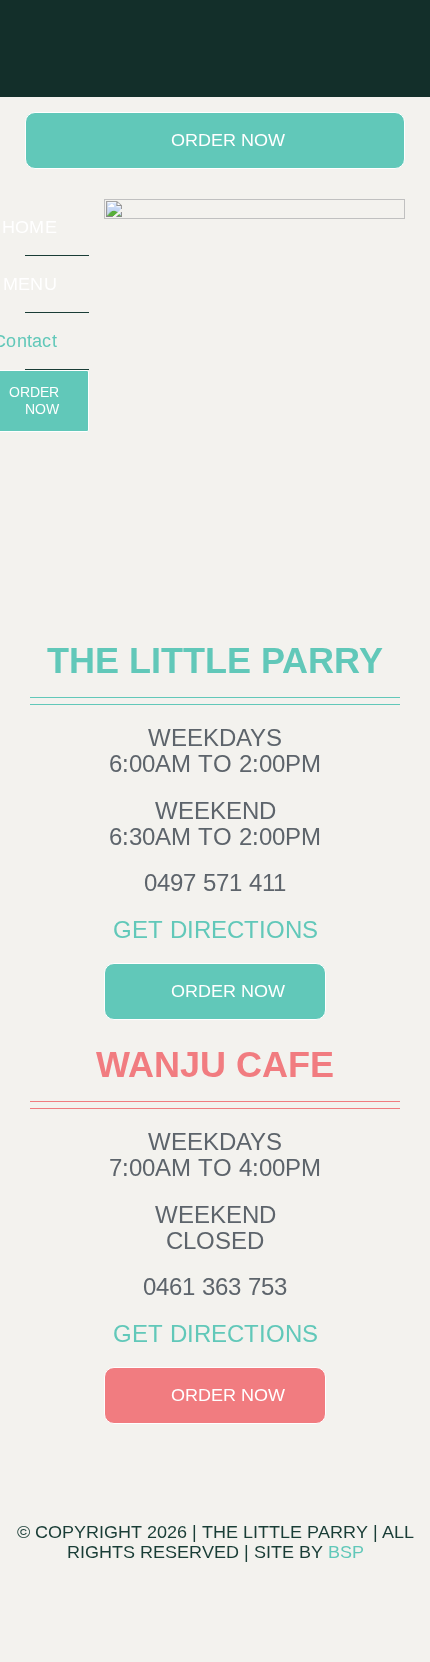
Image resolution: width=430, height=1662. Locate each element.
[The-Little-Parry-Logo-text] (254, 206)
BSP (346, 1552)
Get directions (215, 929)
